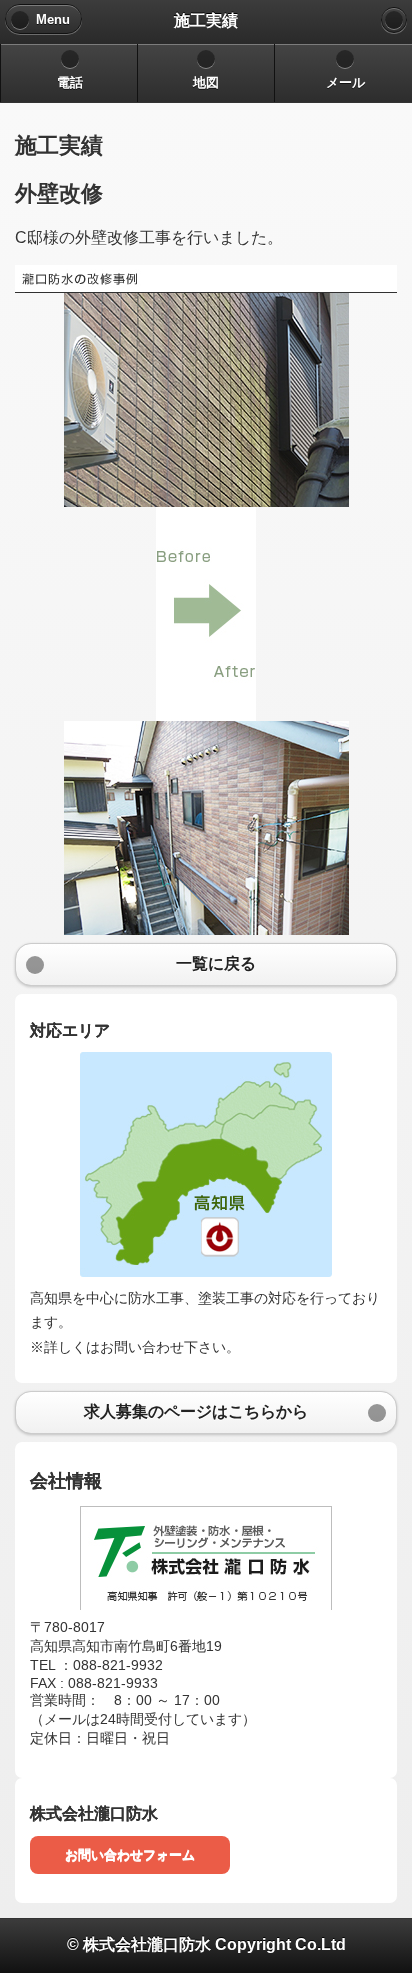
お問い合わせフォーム (130, 1854)
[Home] (394, 20)
